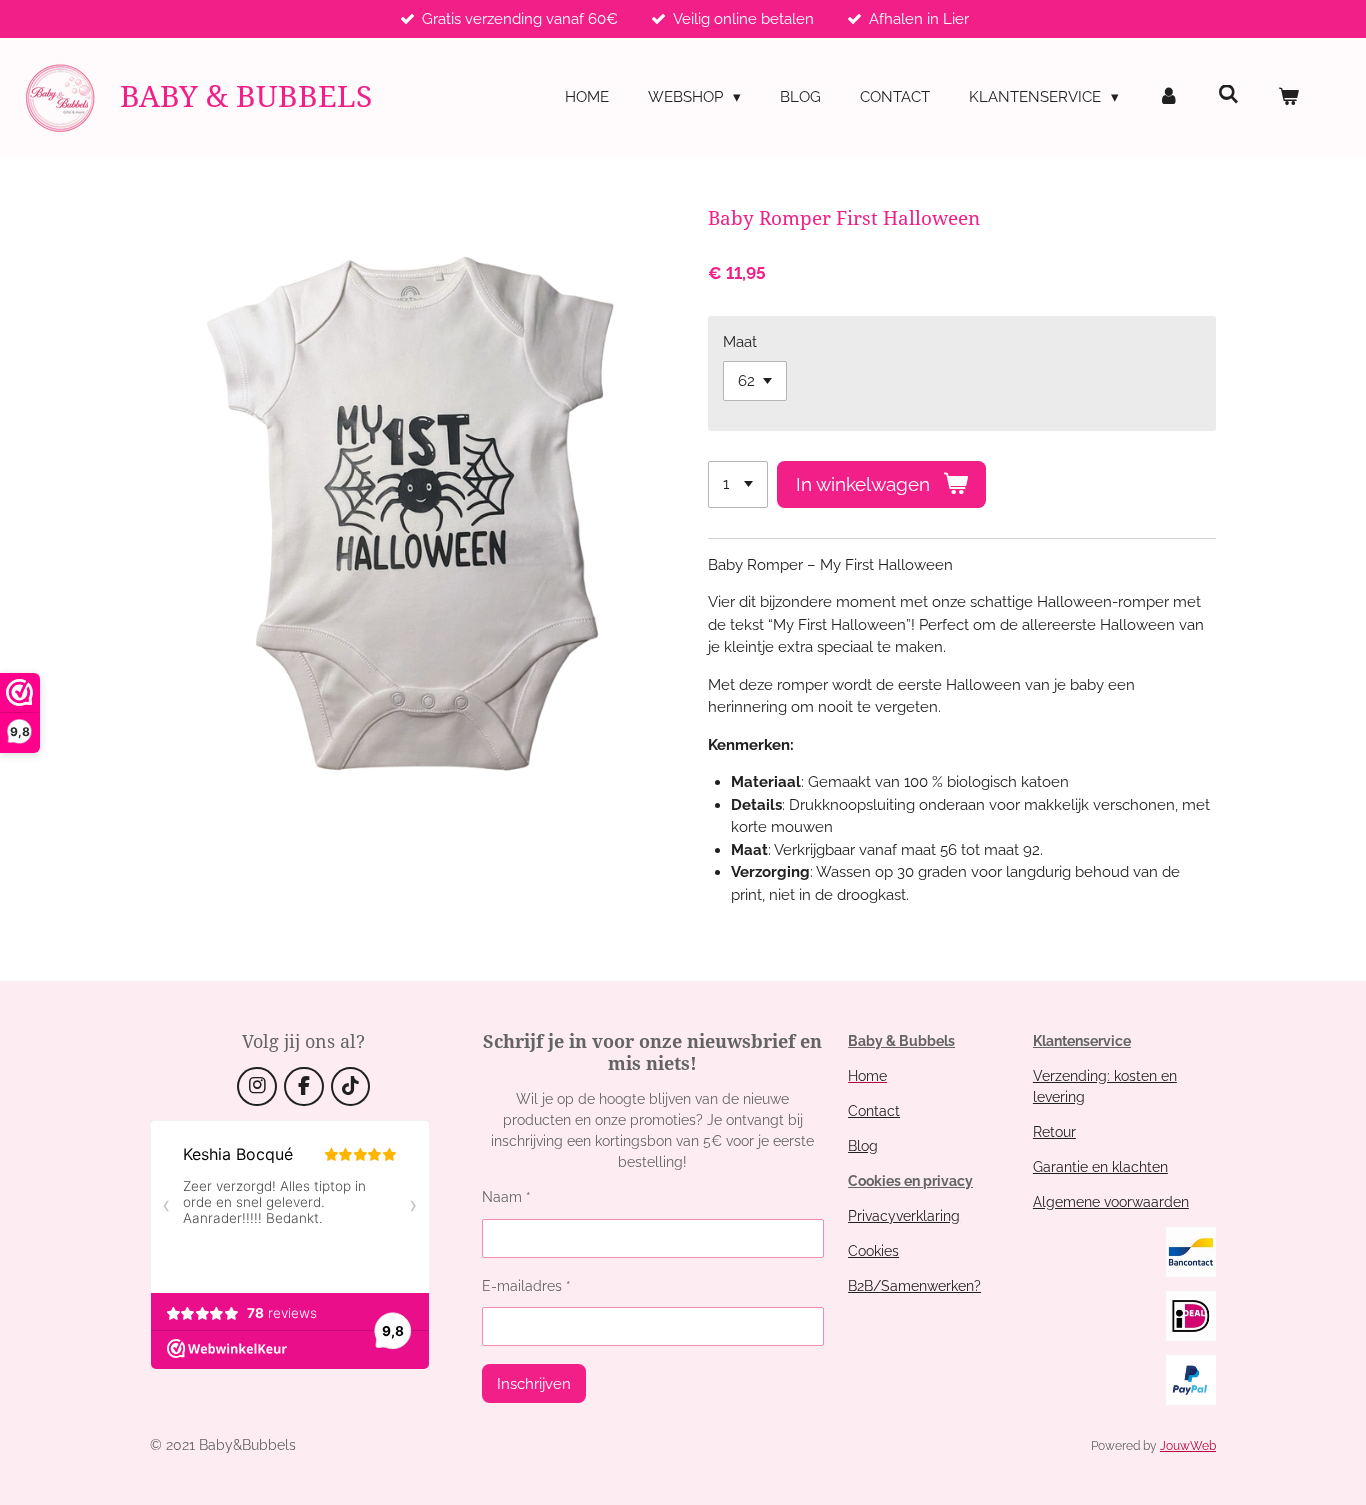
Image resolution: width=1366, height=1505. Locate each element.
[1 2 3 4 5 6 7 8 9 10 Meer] (738, 484)
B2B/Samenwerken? (914, 1286)
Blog (863, 1146)
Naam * (506, 1197)
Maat (740, 342)
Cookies (873, 1251)
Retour (1054, 1132)
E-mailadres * (526, 1286)
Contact (874, 1111)
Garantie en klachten (1100, 1167)
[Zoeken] (1228, 95)
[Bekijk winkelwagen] (1288, 97)
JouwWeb (1188, 1446)
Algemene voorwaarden (1111, 1202)
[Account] (1168, 97)
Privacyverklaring (904, 1216)
